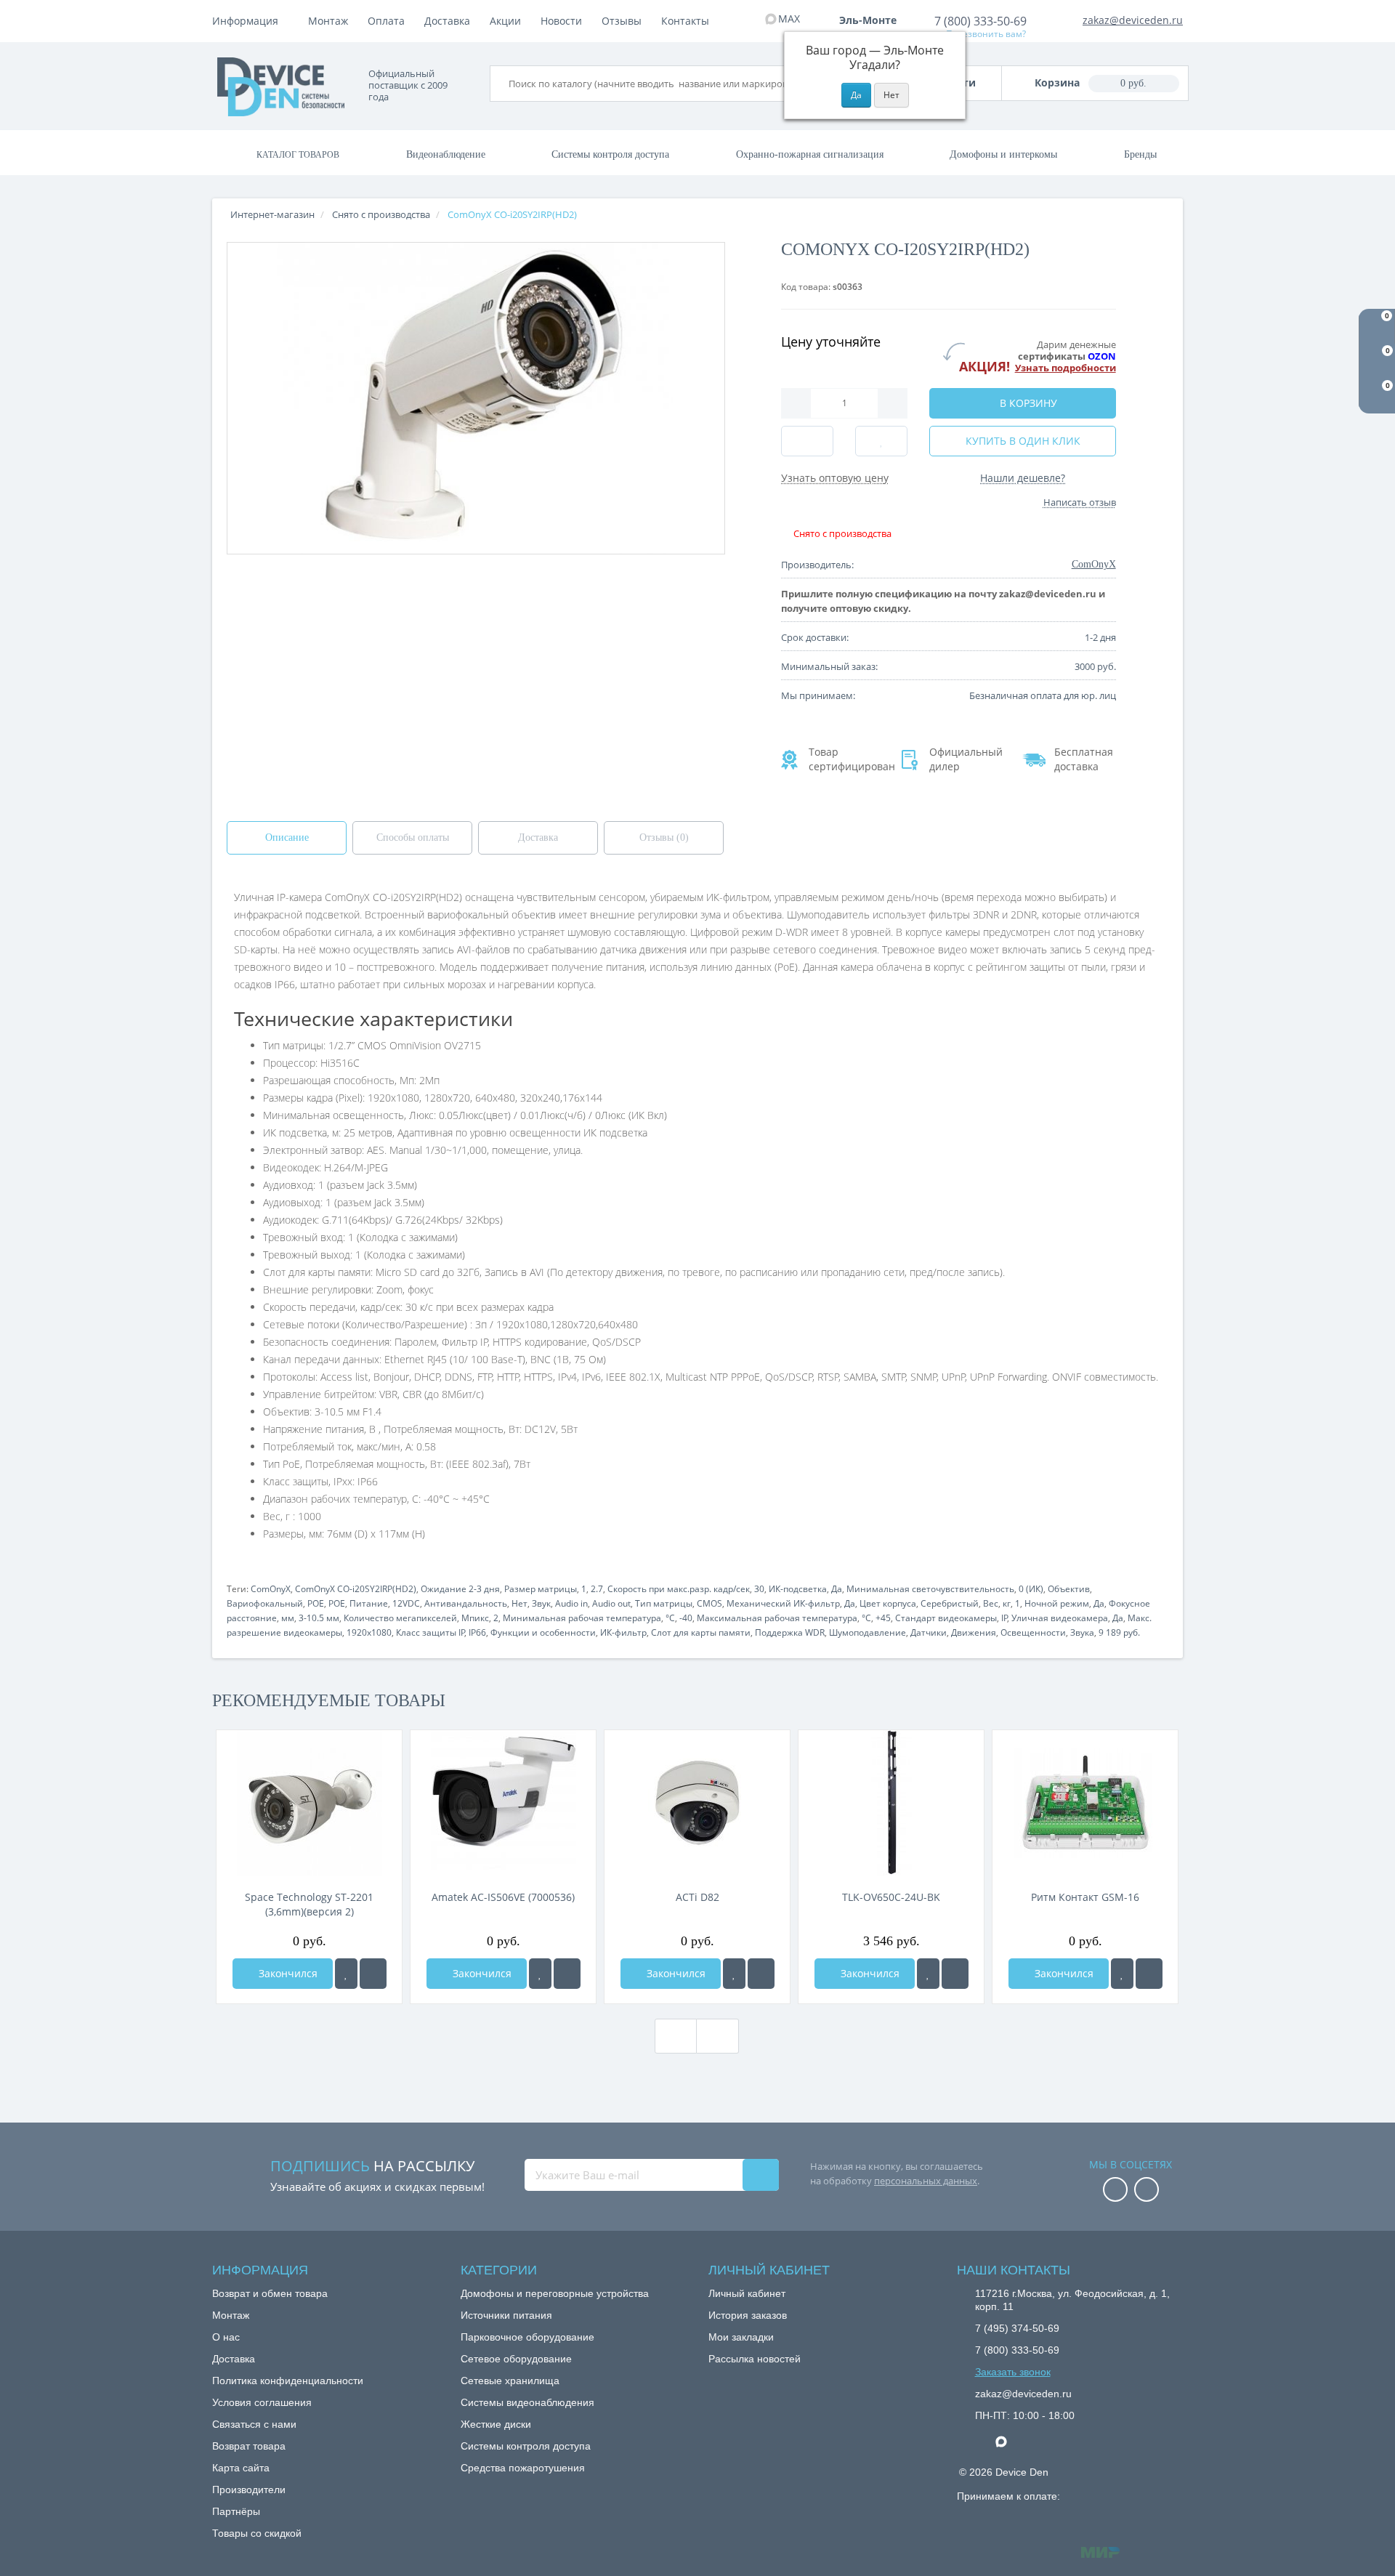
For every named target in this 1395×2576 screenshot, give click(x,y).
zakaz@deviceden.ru (1133, 20)
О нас (226, 2337)
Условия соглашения (262, 2402)
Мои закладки (741, 2337)
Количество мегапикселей (400, 1618)
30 (759, 1589)
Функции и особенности (543, 1632)
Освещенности (1033, 1632)
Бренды (1140, 154)
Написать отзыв (1080, 502)
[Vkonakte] (1147, 2191)
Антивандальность (466, 1603)
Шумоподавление (868, 1632)
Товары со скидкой (257, 2533)
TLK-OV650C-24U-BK (891, 1897)
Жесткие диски (496, 2424)
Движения (974, 1632)
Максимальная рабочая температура (777, 1618)
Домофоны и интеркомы (1003, 154)
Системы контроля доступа (610, 154)
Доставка (447, 21)
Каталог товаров (298, 155)
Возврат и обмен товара (270, 2293)
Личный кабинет (747, 2293)
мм (288, 1618)
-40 (686, 1618)
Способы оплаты (413, 837)
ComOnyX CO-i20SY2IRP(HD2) (356, 1589)
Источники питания (506, 2315)
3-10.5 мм (319, 1618)
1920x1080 (369, 1632)
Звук (541, 1603)
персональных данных (926, 2181)
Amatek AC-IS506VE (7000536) (503, 1897)
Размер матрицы (541, 1589)
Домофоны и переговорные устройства (555, 2293)
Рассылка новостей (755, 2359)
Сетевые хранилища (510, 2381)
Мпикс (475, 1618)
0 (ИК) (1031, 1589)
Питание (369, 1603)
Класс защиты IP (430, 1632)
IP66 (477, 1632)
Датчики (929, 1632)
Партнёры (236, 2511)
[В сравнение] (373, 1974)
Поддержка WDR (790, 1632)
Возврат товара (249, 2446)
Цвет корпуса (888, 1603)
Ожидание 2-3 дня (460, 1589)
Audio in (571, 1603)
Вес (991, 1603)
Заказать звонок (1013, 2372)
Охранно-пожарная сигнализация (810, 154)
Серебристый (950, 1603)
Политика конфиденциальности (288, 2381)
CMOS (709, 1603)
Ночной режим (1057, 1603)
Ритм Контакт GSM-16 (1085, 1897)
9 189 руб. (1119, 1632)
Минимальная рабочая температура (582, 1618)
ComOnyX (271, 1589)
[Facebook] (1115, 2191)
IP (1004, 1618)
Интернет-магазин (272, 214)
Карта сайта (241, 2468)
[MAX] (1008, 2438)
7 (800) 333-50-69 (980, 21)
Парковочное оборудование (527, 2337)
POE (316, 1603)
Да (837, 1589)
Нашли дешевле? (1023, 478)
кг (1007, 1603)
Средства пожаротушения (523, 2468)
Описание (287, 837)
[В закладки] (346, 1974)
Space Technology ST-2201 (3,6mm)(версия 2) (309, 1904)
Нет (519, 1603)
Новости (561, 21)
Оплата (386, 21)
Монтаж (328, 21)
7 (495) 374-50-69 (1017, 2328)
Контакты (685, 21)
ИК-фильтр (623, 1632)
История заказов (748, 2315)
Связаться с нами (254, 2424)
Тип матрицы (664, 1603)
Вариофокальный (265, 1603)
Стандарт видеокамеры (946, 1618)
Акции (505, 21)
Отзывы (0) (664, 837)
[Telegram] (982, 2442)
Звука (1082, 1632)
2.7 (597, 1589)
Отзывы (622, 21)
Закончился (287, 1973)
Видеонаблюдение (446, 154)
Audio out (611, 1603)
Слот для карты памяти (701, 1632)
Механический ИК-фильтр (783, 1603)
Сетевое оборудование (516, 2359)
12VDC (406, 1603)
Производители (249, 2490)
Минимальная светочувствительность (930, 1589)
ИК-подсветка (798, 1589)
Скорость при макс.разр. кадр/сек (679, 1589)
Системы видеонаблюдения (527, 2402)
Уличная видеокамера (1060, 1618)
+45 (883, 1618)
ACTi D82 (697, 1897)
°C (670, 1618)
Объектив (1069, 1589)
